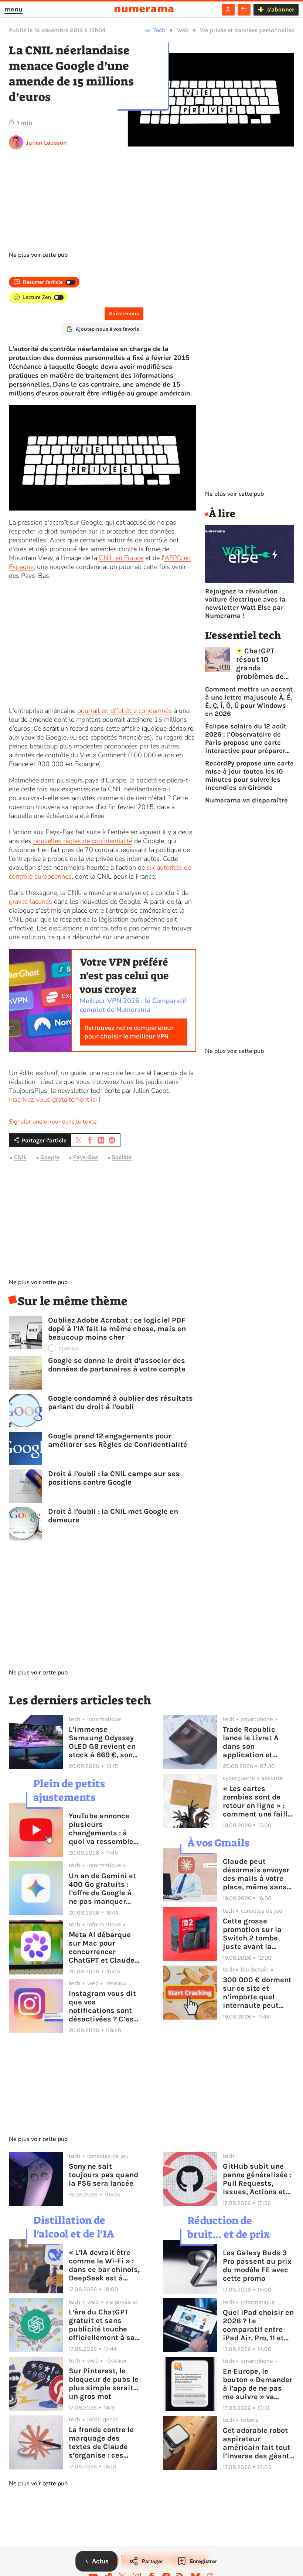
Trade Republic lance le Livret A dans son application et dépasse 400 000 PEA (254, 1742)
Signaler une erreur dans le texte (53, 1122)
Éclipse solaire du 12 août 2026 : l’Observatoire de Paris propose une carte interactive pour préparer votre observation (246, 738)
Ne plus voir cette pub (38, 255)
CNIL (20, 1157)
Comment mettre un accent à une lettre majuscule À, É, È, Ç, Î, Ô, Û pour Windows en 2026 (249, 701)
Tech (159, 30)
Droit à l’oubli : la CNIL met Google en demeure (113, 1516)
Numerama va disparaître (246, 800)
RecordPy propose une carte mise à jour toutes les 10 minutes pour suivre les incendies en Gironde (249, 775)
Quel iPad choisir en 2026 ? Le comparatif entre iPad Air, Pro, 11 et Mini (258, 2325)
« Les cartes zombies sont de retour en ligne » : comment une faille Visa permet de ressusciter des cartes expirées (257, 1801)
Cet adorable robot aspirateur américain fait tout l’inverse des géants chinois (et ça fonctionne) (258, 2443)
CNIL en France (121, 558)
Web (183, 30)
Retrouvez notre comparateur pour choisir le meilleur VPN (129, 1032)
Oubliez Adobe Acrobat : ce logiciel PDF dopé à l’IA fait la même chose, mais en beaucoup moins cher (117, 1329)
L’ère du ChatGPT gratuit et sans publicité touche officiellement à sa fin (102, 2325)
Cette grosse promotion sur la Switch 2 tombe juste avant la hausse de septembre (252, 1934)
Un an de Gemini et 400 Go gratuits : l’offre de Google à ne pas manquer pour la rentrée (102, 1889)
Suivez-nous (124, 314)
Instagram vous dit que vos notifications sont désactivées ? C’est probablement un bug (103, 2006)
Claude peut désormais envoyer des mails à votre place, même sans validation (256, 1874)
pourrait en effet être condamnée (125, 711)
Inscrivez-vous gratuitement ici (53, 1100)
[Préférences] (244, 10)
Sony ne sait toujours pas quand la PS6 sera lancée (103, 2175)
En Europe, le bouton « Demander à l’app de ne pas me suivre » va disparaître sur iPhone (258, 2384)
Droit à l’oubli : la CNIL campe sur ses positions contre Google (114, 1478)
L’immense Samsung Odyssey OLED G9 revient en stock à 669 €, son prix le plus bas (102, 1742)
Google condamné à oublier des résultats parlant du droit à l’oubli (120, 1403)
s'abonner (281, 9)
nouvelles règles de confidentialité (83, 841)
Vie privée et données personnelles (247, 30)
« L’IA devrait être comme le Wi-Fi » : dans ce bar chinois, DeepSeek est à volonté (104, 2265)
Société (122, 1157)
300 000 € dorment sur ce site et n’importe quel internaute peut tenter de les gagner (258, 1993)
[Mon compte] (228, 10)
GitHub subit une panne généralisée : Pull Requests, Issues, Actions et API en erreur (257, 2179)
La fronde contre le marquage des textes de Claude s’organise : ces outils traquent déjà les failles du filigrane (104, 2442)
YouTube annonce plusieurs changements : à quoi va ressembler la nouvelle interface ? (103, 1829)
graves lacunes (30, 902)
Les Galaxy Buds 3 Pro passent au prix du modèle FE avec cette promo (257, 2266)
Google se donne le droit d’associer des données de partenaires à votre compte (117, 1365)
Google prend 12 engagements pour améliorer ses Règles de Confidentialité (118, 1440)
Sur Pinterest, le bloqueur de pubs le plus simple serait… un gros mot (104, 2384)
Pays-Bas (86, 1157)
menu (13, 9)
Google (50, 1157)
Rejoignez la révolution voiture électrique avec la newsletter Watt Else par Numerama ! (245, 603)
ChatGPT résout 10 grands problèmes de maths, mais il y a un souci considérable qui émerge (265, 664)
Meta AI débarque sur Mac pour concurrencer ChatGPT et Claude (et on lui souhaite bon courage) (102, 1947)
